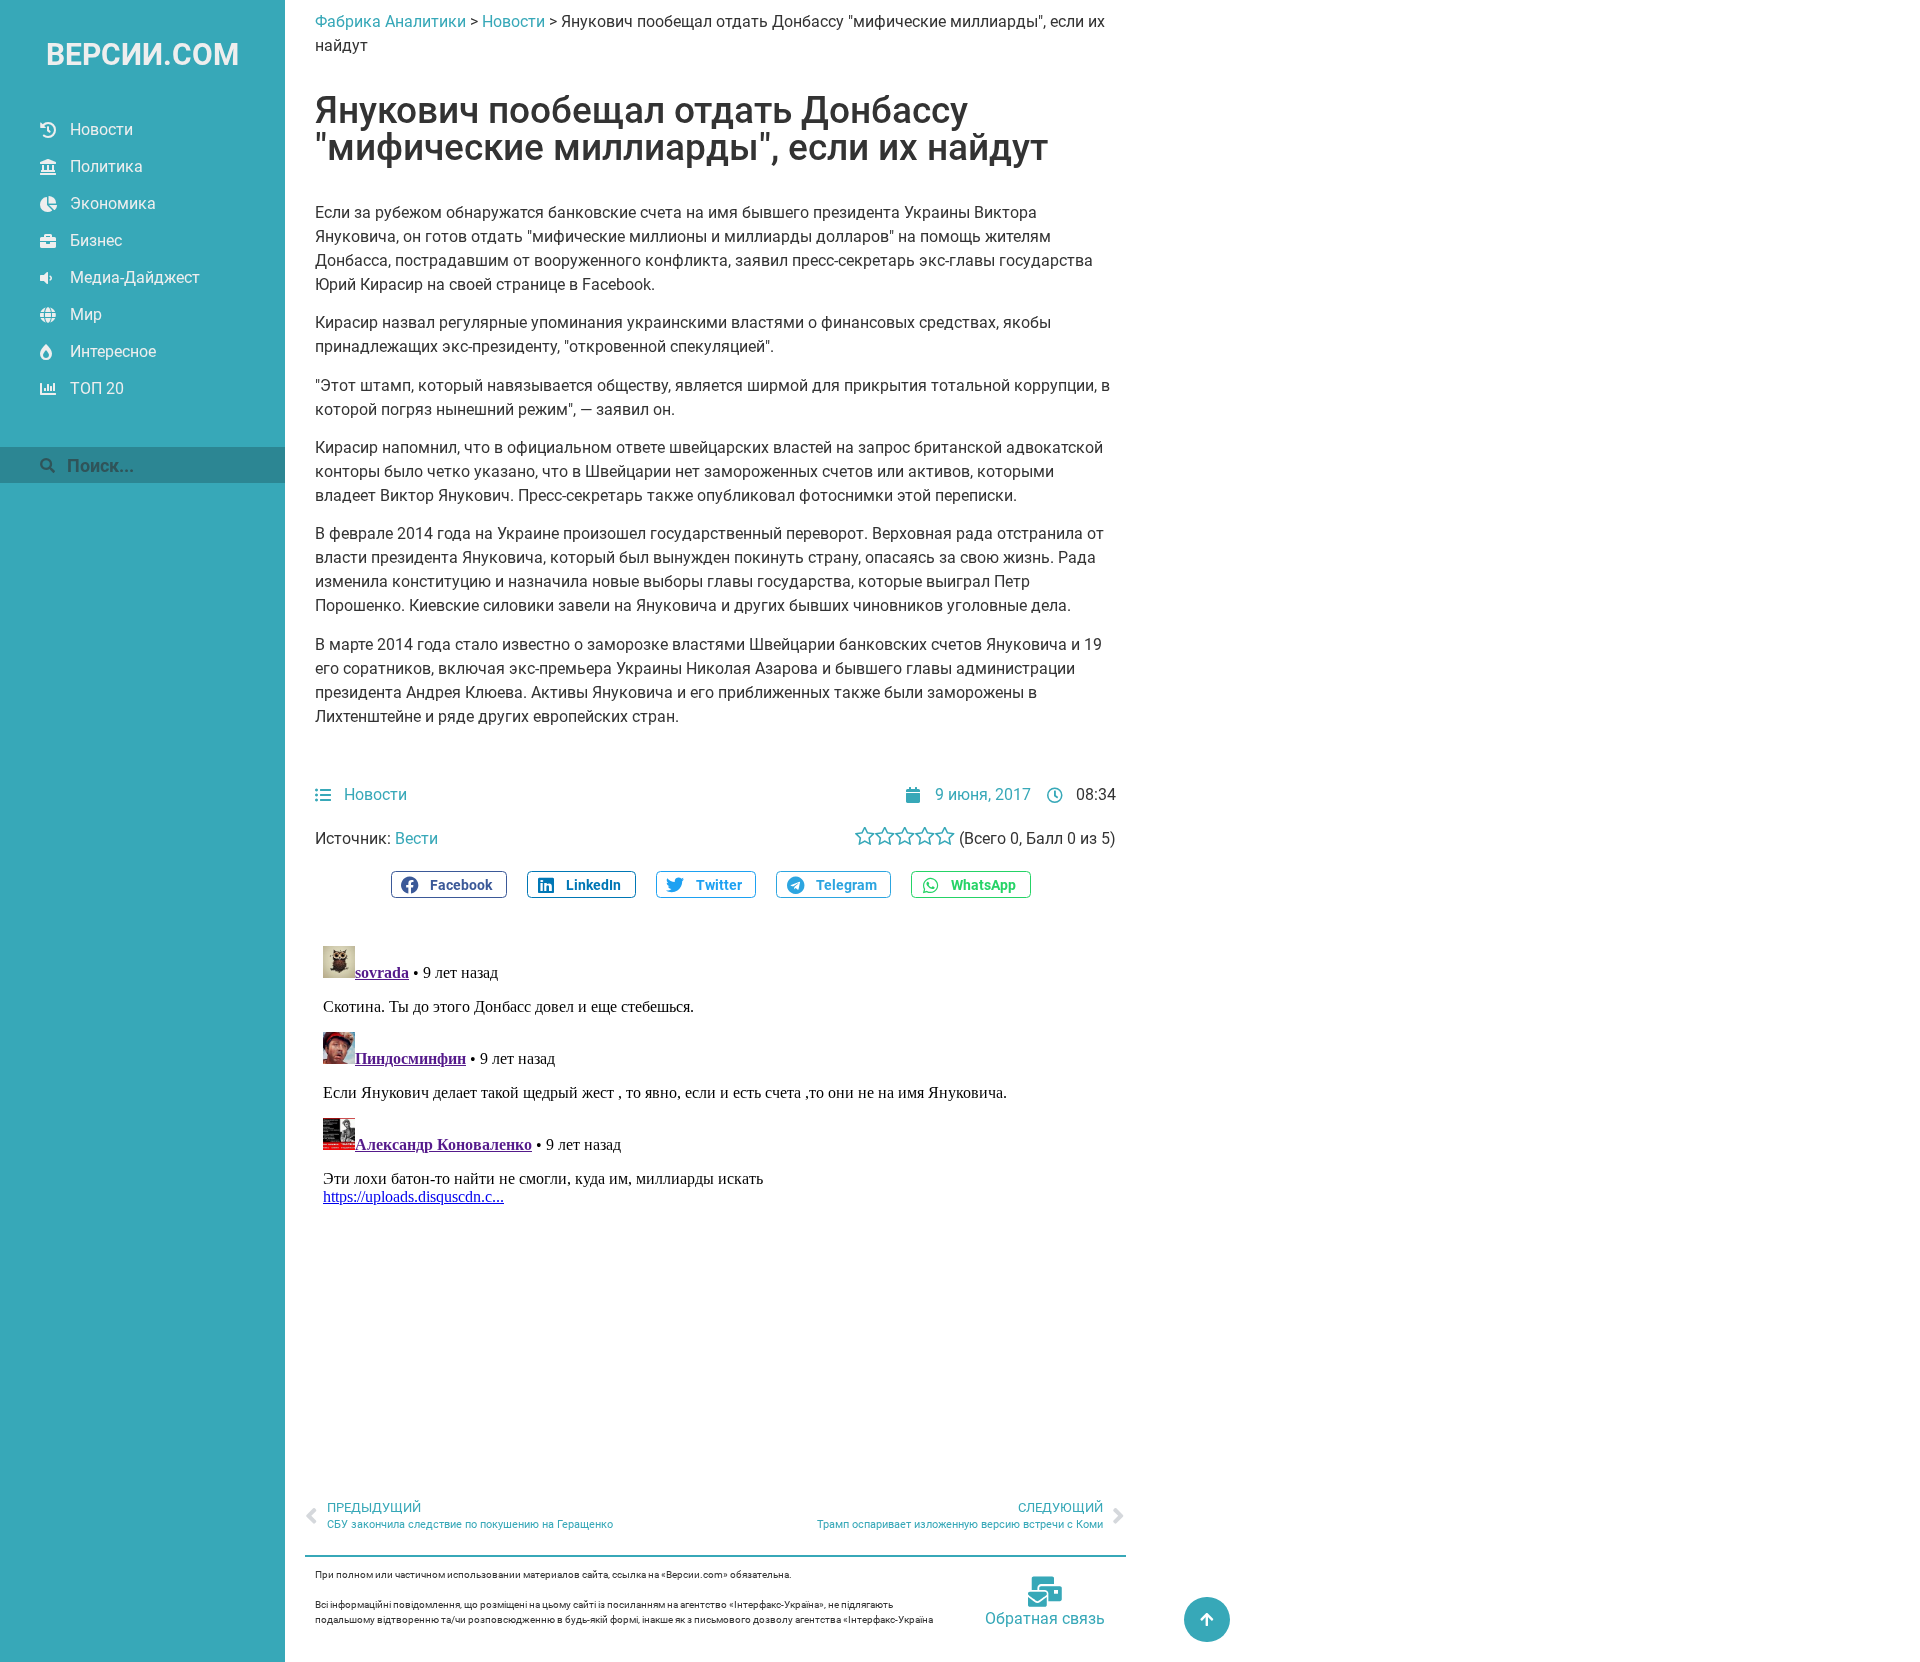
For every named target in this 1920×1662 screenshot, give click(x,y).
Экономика (113, 203)
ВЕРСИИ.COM (142, 54)
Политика (106, 166)
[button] (449, 884)
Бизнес (96, 240)
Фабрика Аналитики (390, 21)
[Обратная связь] (1045, 1592)
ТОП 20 (97, 388)
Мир (86, 314)
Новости (101, 129)
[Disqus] (715, 1188)
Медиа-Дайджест (135, 277)
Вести (416, 838)
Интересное (113, 351)
